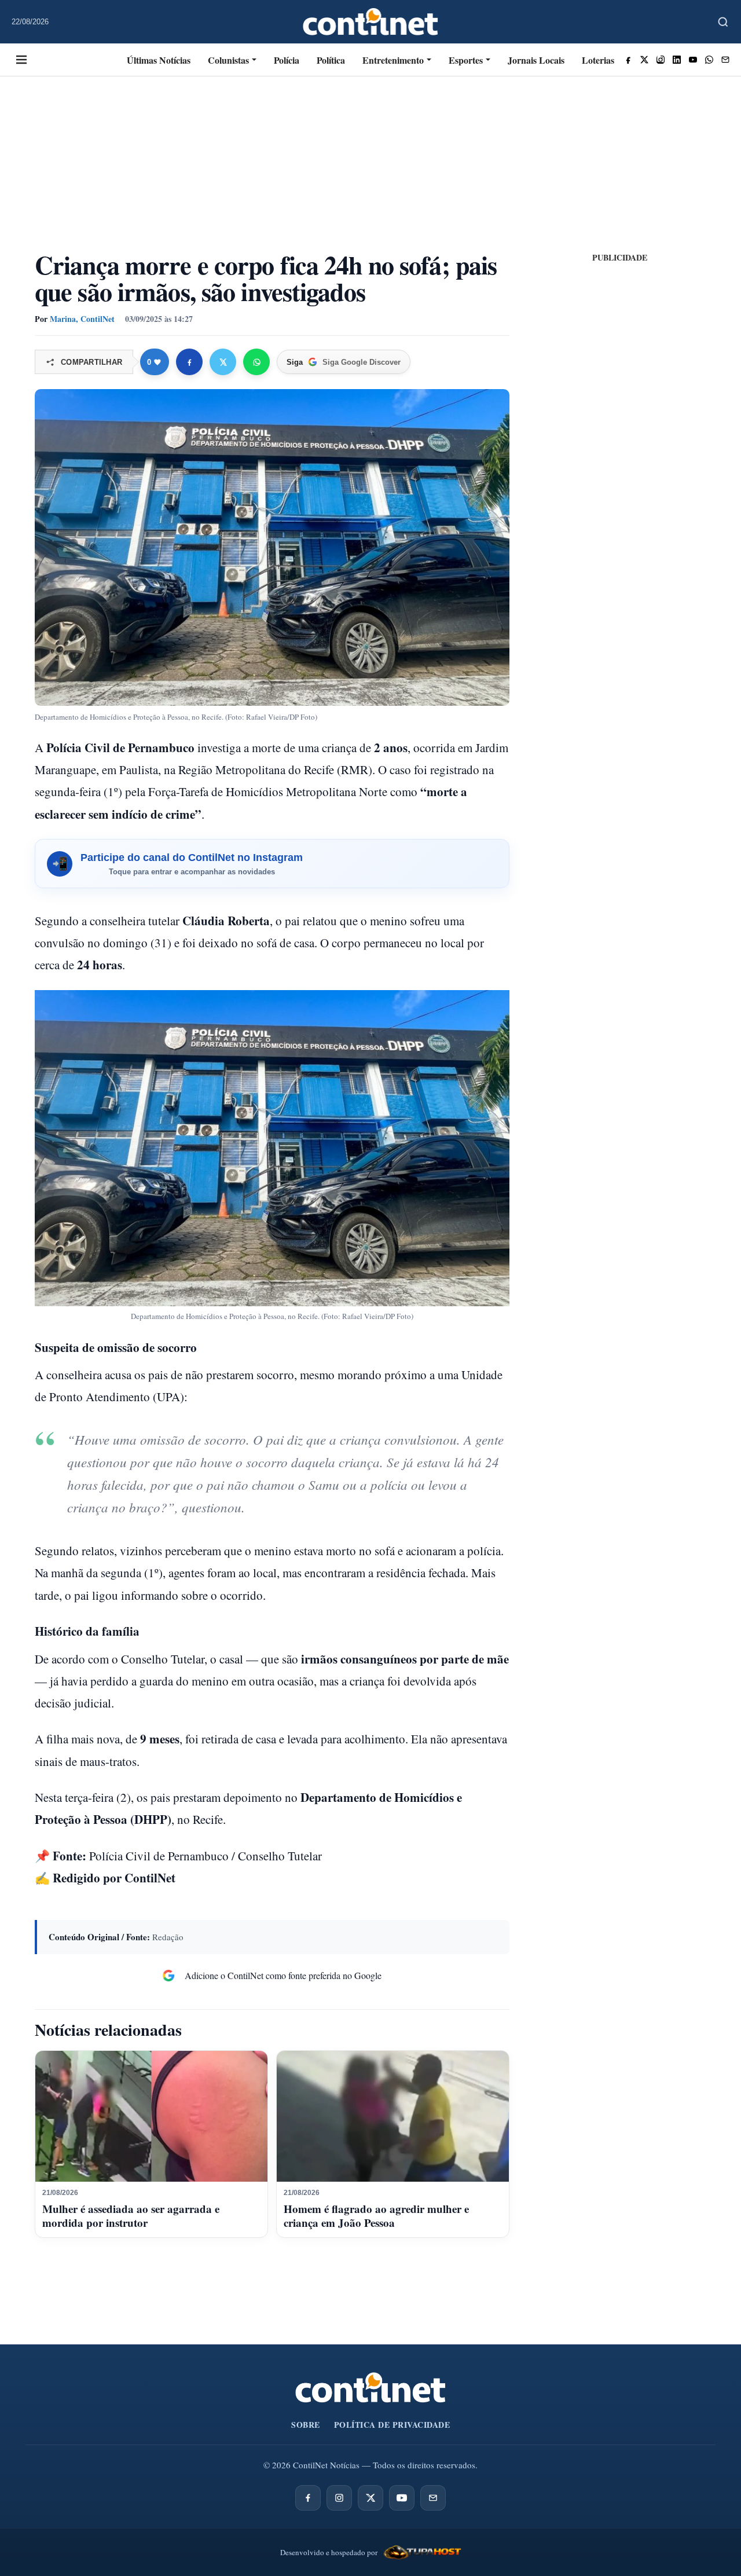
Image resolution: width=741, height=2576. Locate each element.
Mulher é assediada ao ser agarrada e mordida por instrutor (131, 2216)
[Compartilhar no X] (223, 362)
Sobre (306, 2425)
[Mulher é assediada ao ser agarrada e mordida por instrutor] (151, 2116)
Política (331, 60)
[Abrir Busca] (723, 22)
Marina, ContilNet (82, 319)
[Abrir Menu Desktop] (21, 60)
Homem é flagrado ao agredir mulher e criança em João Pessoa (376, 2216)
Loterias (598, 60)
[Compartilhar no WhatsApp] (256, 362)
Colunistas (228, 60)
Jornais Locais (536, 60)
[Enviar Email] (725, 60)
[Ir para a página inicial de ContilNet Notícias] (370, 2388)
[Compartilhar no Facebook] (189, 362)
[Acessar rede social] (628, 60)
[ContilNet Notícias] (371, 22)
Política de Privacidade (392, 2425)
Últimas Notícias (159, 60)
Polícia (287, 60)
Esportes (466, 60)
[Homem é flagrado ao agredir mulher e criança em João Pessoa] (393, 2116)
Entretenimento (393, 60)
